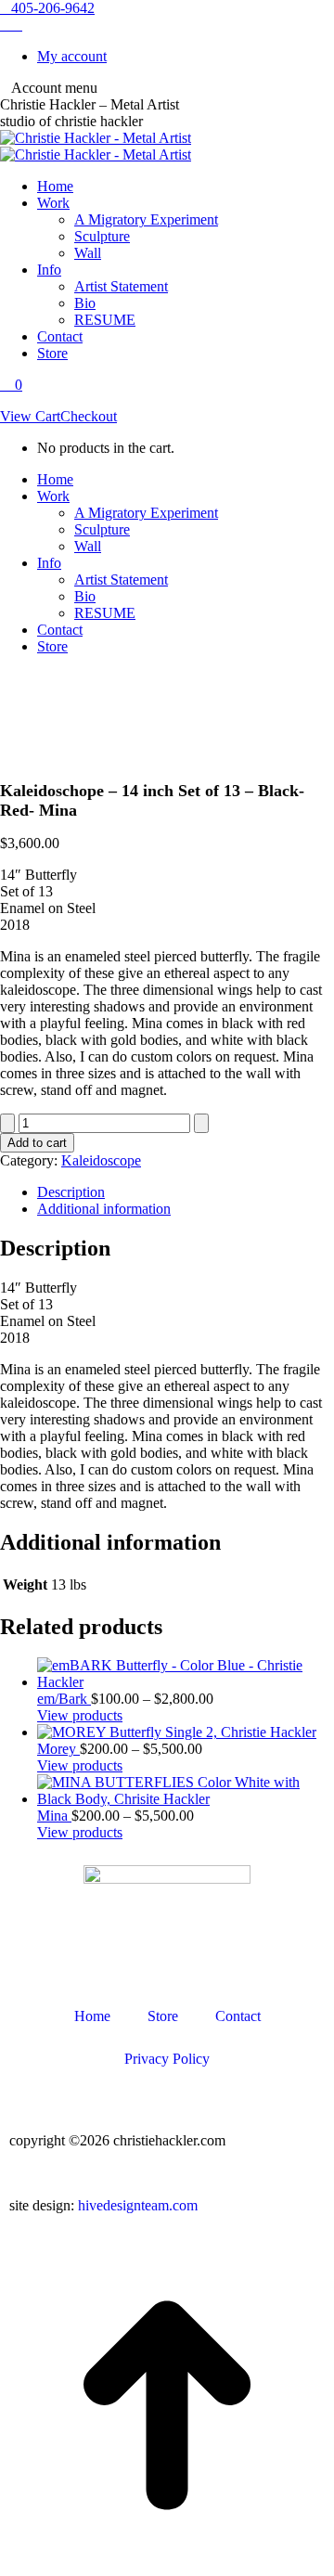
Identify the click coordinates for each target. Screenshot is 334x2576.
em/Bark (64, 1699)
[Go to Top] (167, 2567)
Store (163, 2016)
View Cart (30, 416)
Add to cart (37, 1143)
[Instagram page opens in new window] (6, 25)
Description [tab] (71, 1192)
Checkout (89, 416)
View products (80, 1715)
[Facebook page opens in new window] (17, 25)
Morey (58, 1749)
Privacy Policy (167, 2059)
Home (92, 2016)
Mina (54, 1816)
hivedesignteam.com (138, 2205)
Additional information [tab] (104, 1209)
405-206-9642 (53, 8)
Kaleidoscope (101, 1160)
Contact (238, 2016)
